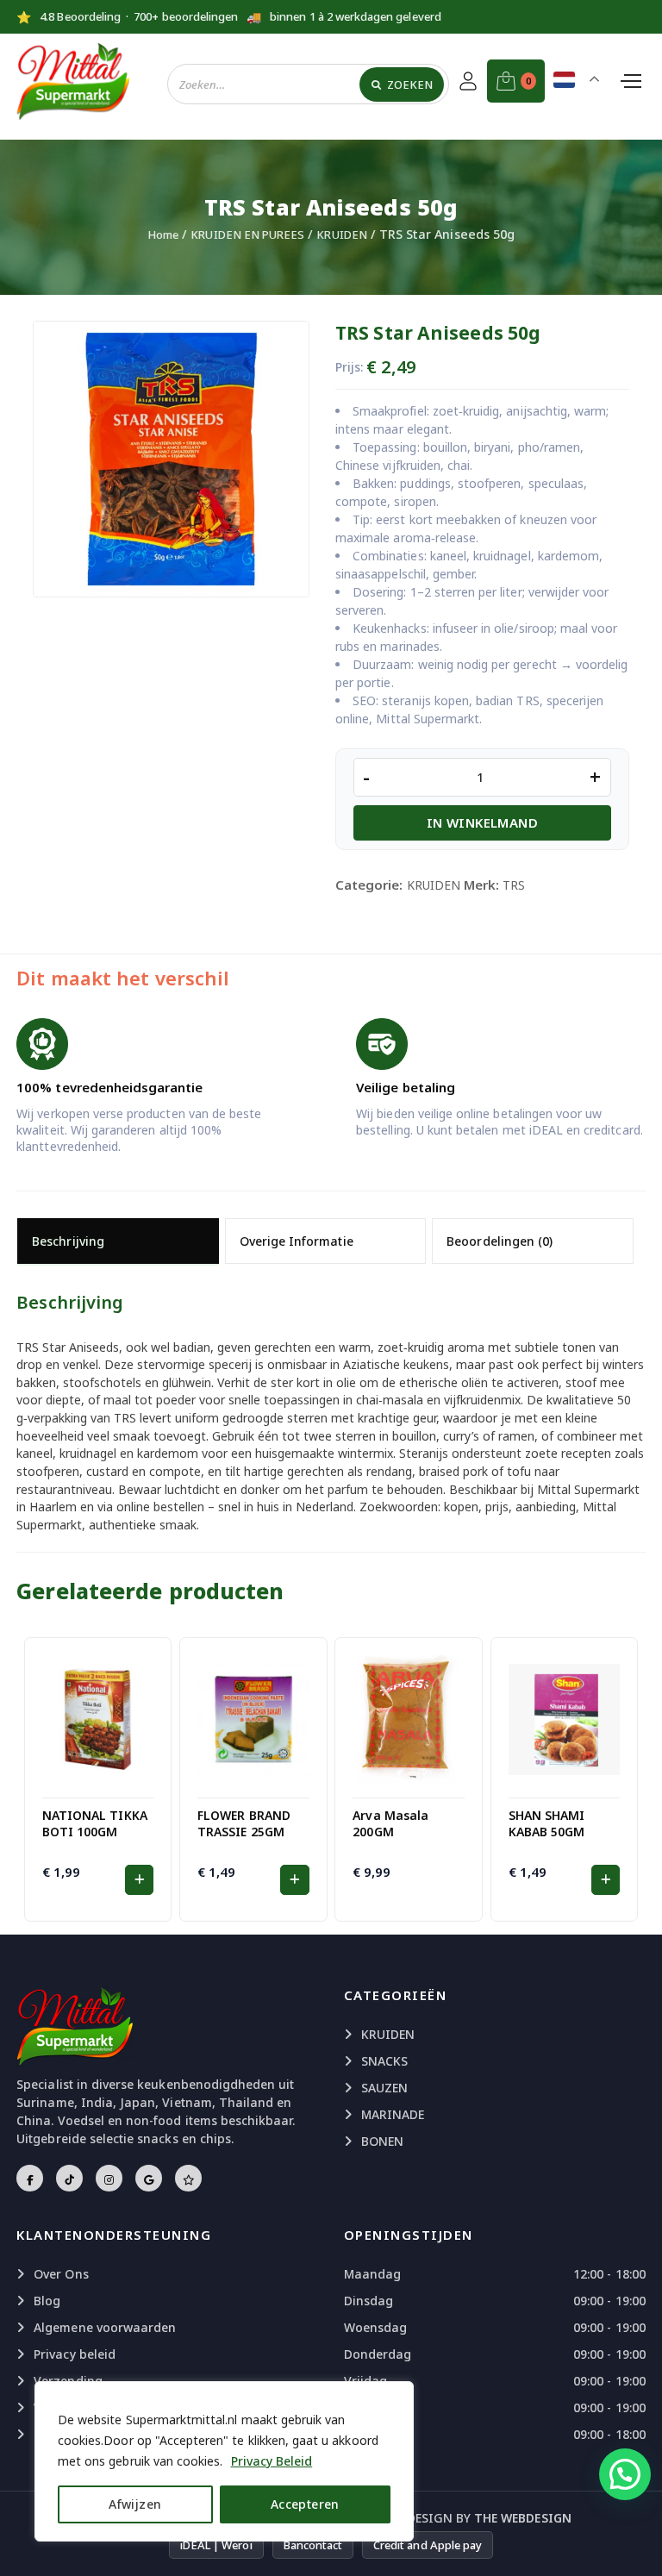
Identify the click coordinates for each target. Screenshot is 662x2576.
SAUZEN (384, 2088)
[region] (224, 2461)
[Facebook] (30, 2178)
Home (163, 234)
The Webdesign (523, 2518)
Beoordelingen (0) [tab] (500, 1241)
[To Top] (632, 2542)
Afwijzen (135, 2504)
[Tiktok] (69, 2178)
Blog (47, 2301)
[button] (139, 1879)
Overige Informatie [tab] (297, 1241)
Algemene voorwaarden (105, 2327)
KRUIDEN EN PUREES (247, 234)
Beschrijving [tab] (68, 1241)
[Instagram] (109, 2178)
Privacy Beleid (272, 2461)
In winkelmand (482, 822)
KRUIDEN (341, 234)
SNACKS (384, 2061)
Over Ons (61, 2274)
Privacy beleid (75, 2354)
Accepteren (305, 2504)
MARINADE (393, 2114)
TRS (514, 885)
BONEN (382, 2141)
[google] (149, 2178)
